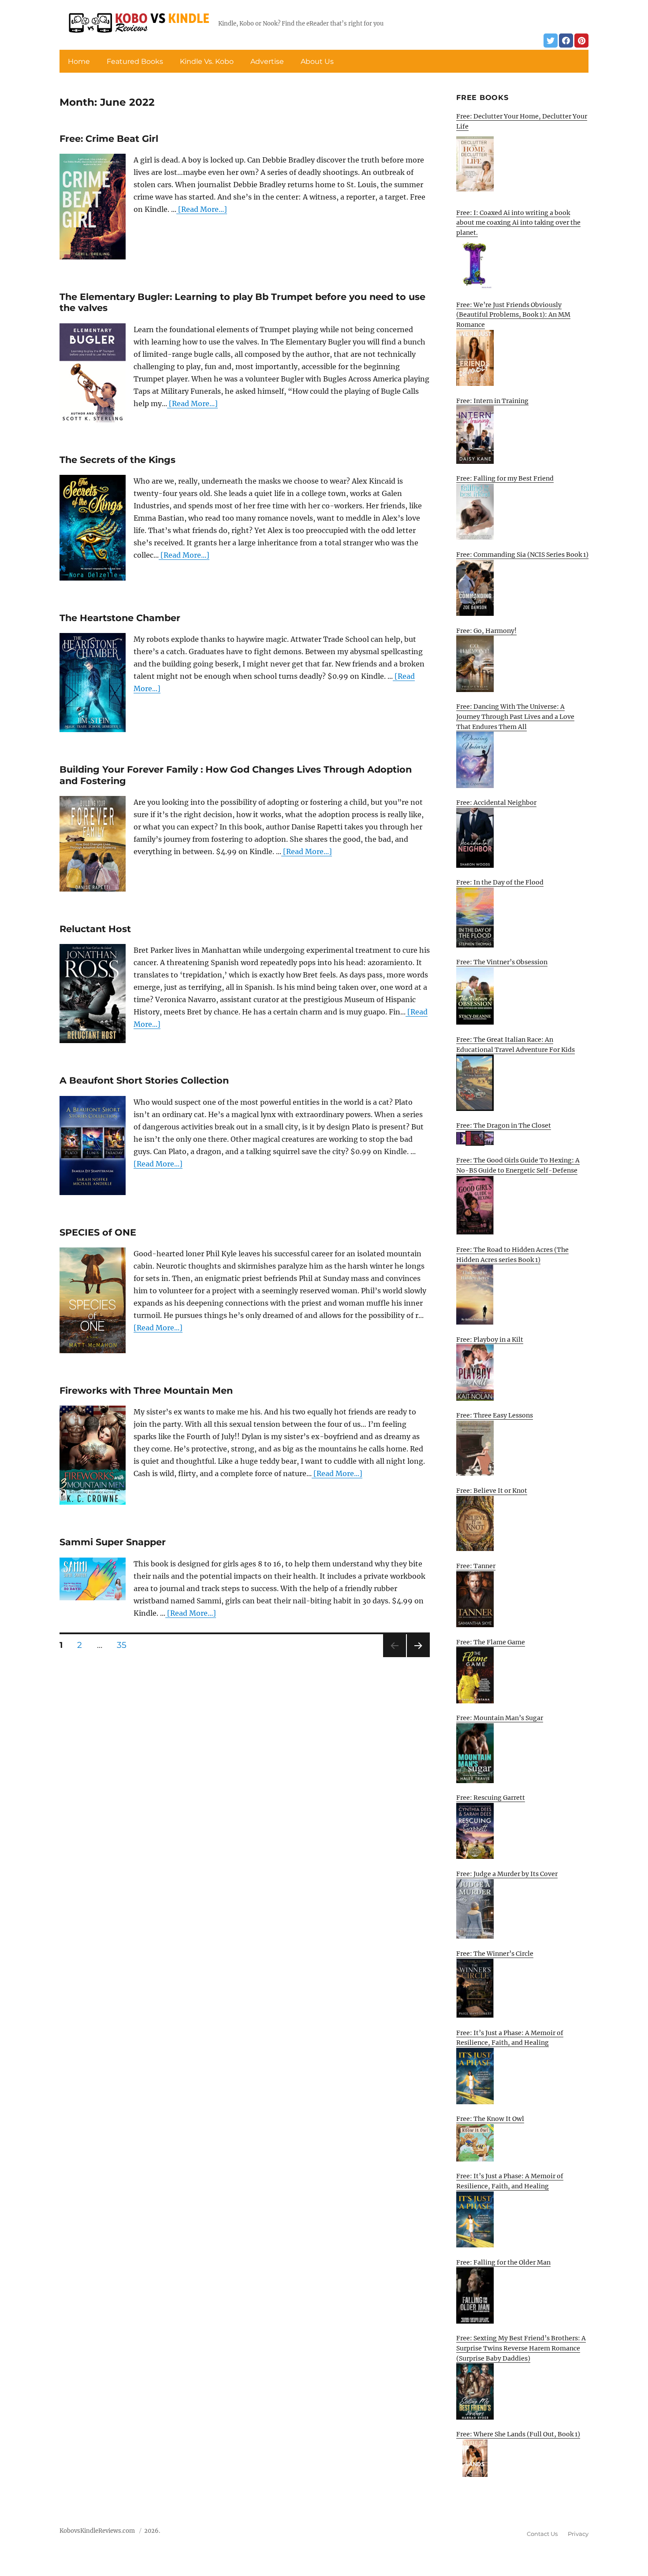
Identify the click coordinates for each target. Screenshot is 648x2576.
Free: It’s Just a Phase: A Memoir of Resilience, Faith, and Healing (510, 2038)
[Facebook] (566, 41)
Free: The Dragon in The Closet (504, 1125)
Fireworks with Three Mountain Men (146, 1390)
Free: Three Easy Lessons (495, 1415)
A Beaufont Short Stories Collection (144, 1080)
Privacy (578, 2534)
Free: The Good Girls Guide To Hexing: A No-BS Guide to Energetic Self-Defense (518, 1165)
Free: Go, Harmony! (486, 631)
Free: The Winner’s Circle (495, 1954)
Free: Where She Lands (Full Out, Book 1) (518, 2434)
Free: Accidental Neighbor (496, 803)
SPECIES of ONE (98, 1232)
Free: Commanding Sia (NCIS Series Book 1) (522, 555)
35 (125, 1645)
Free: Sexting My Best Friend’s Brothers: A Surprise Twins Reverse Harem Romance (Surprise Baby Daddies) (521, 2348)
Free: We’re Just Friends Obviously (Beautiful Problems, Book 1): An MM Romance (513, 315)
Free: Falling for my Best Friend (505, 478)
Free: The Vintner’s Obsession (502, 962)
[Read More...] (202, 209)
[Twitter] (551, 41)
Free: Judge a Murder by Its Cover (507, 1874)
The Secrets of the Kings (117, 460)
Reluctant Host (95, 929)
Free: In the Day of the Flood (500, 882)
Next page (418, 1657)
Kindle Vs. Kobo (207, 61)
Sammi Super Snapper (113, 1542)
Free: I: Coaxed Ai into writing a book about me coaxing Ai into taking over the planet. (518, 223)
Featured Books (135, 61)
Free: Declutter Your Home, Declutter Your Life (522, 121)
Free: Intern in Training (492, 401)
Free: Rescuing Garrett (491, 1798)
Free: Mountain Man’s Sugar (500, 1718)
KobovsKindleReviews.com (97, 2531)
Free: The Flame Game (491, 1642)
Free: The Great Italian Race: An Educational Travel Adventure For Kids (516, 1045)
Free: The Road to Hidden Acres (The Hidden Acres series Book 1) (512, 1255)
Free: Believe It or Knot (492, 1491)
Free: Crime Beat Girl (109, 139)
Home (79, 61)
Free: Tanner (476, 1566)
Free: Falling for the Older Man (503, 2262)
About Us (317, 61)
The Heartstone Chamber (120, 618)
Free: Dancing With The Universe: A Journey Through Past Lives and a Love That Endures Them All (515, 716)
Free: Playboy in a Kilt (490, 1340)
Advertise (267, 61)
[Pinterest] (581, 41)
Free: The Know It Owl (490, 2119)
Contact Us (542, 2534)
